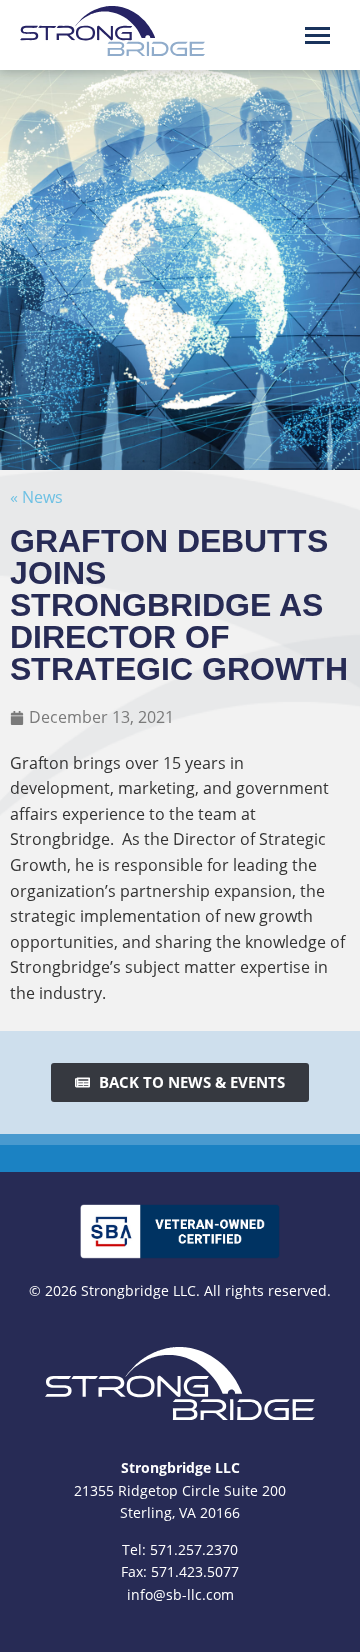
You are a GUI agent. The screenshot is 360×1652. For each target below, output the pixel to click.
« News (36, 497)
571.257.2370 (194, 1549)
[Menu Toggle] (317, 35)
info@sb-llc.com (180, 1594)
